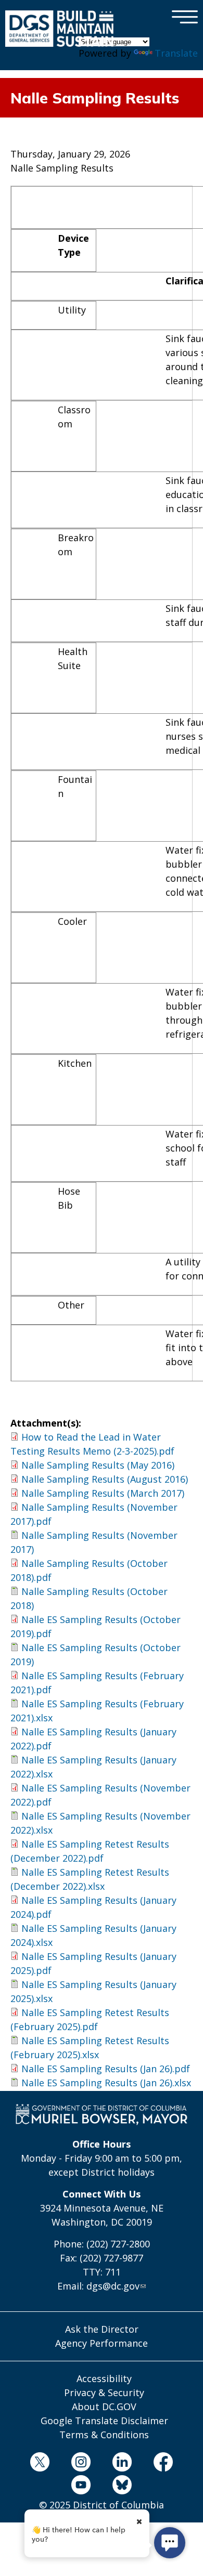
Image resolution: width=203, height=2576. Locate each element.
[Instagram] (81, 2464)
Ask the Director (102, 2329)
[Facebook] (163, 2464)
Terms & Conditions (104, 2435)
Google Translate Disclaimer (104, 2421)
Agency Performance (102, 2343)
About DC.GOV (104, 2407)
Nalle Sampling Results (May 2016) (98, 1465)
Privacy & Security (104, 2392)
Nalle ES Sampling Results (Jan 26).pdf (106, 2069)
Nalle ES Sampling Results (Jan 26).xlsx (106, 2083)
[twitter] (40, 2464)
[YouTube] (81, 2487)
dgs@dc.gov (113, 2286)
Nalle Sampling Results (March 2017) (103, 1493)
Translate (176, 53)
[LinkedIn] (122, 2464)
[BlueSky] (122, 2487)
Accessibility (104, 2378)
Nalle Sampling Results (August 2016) (105, 1479)
